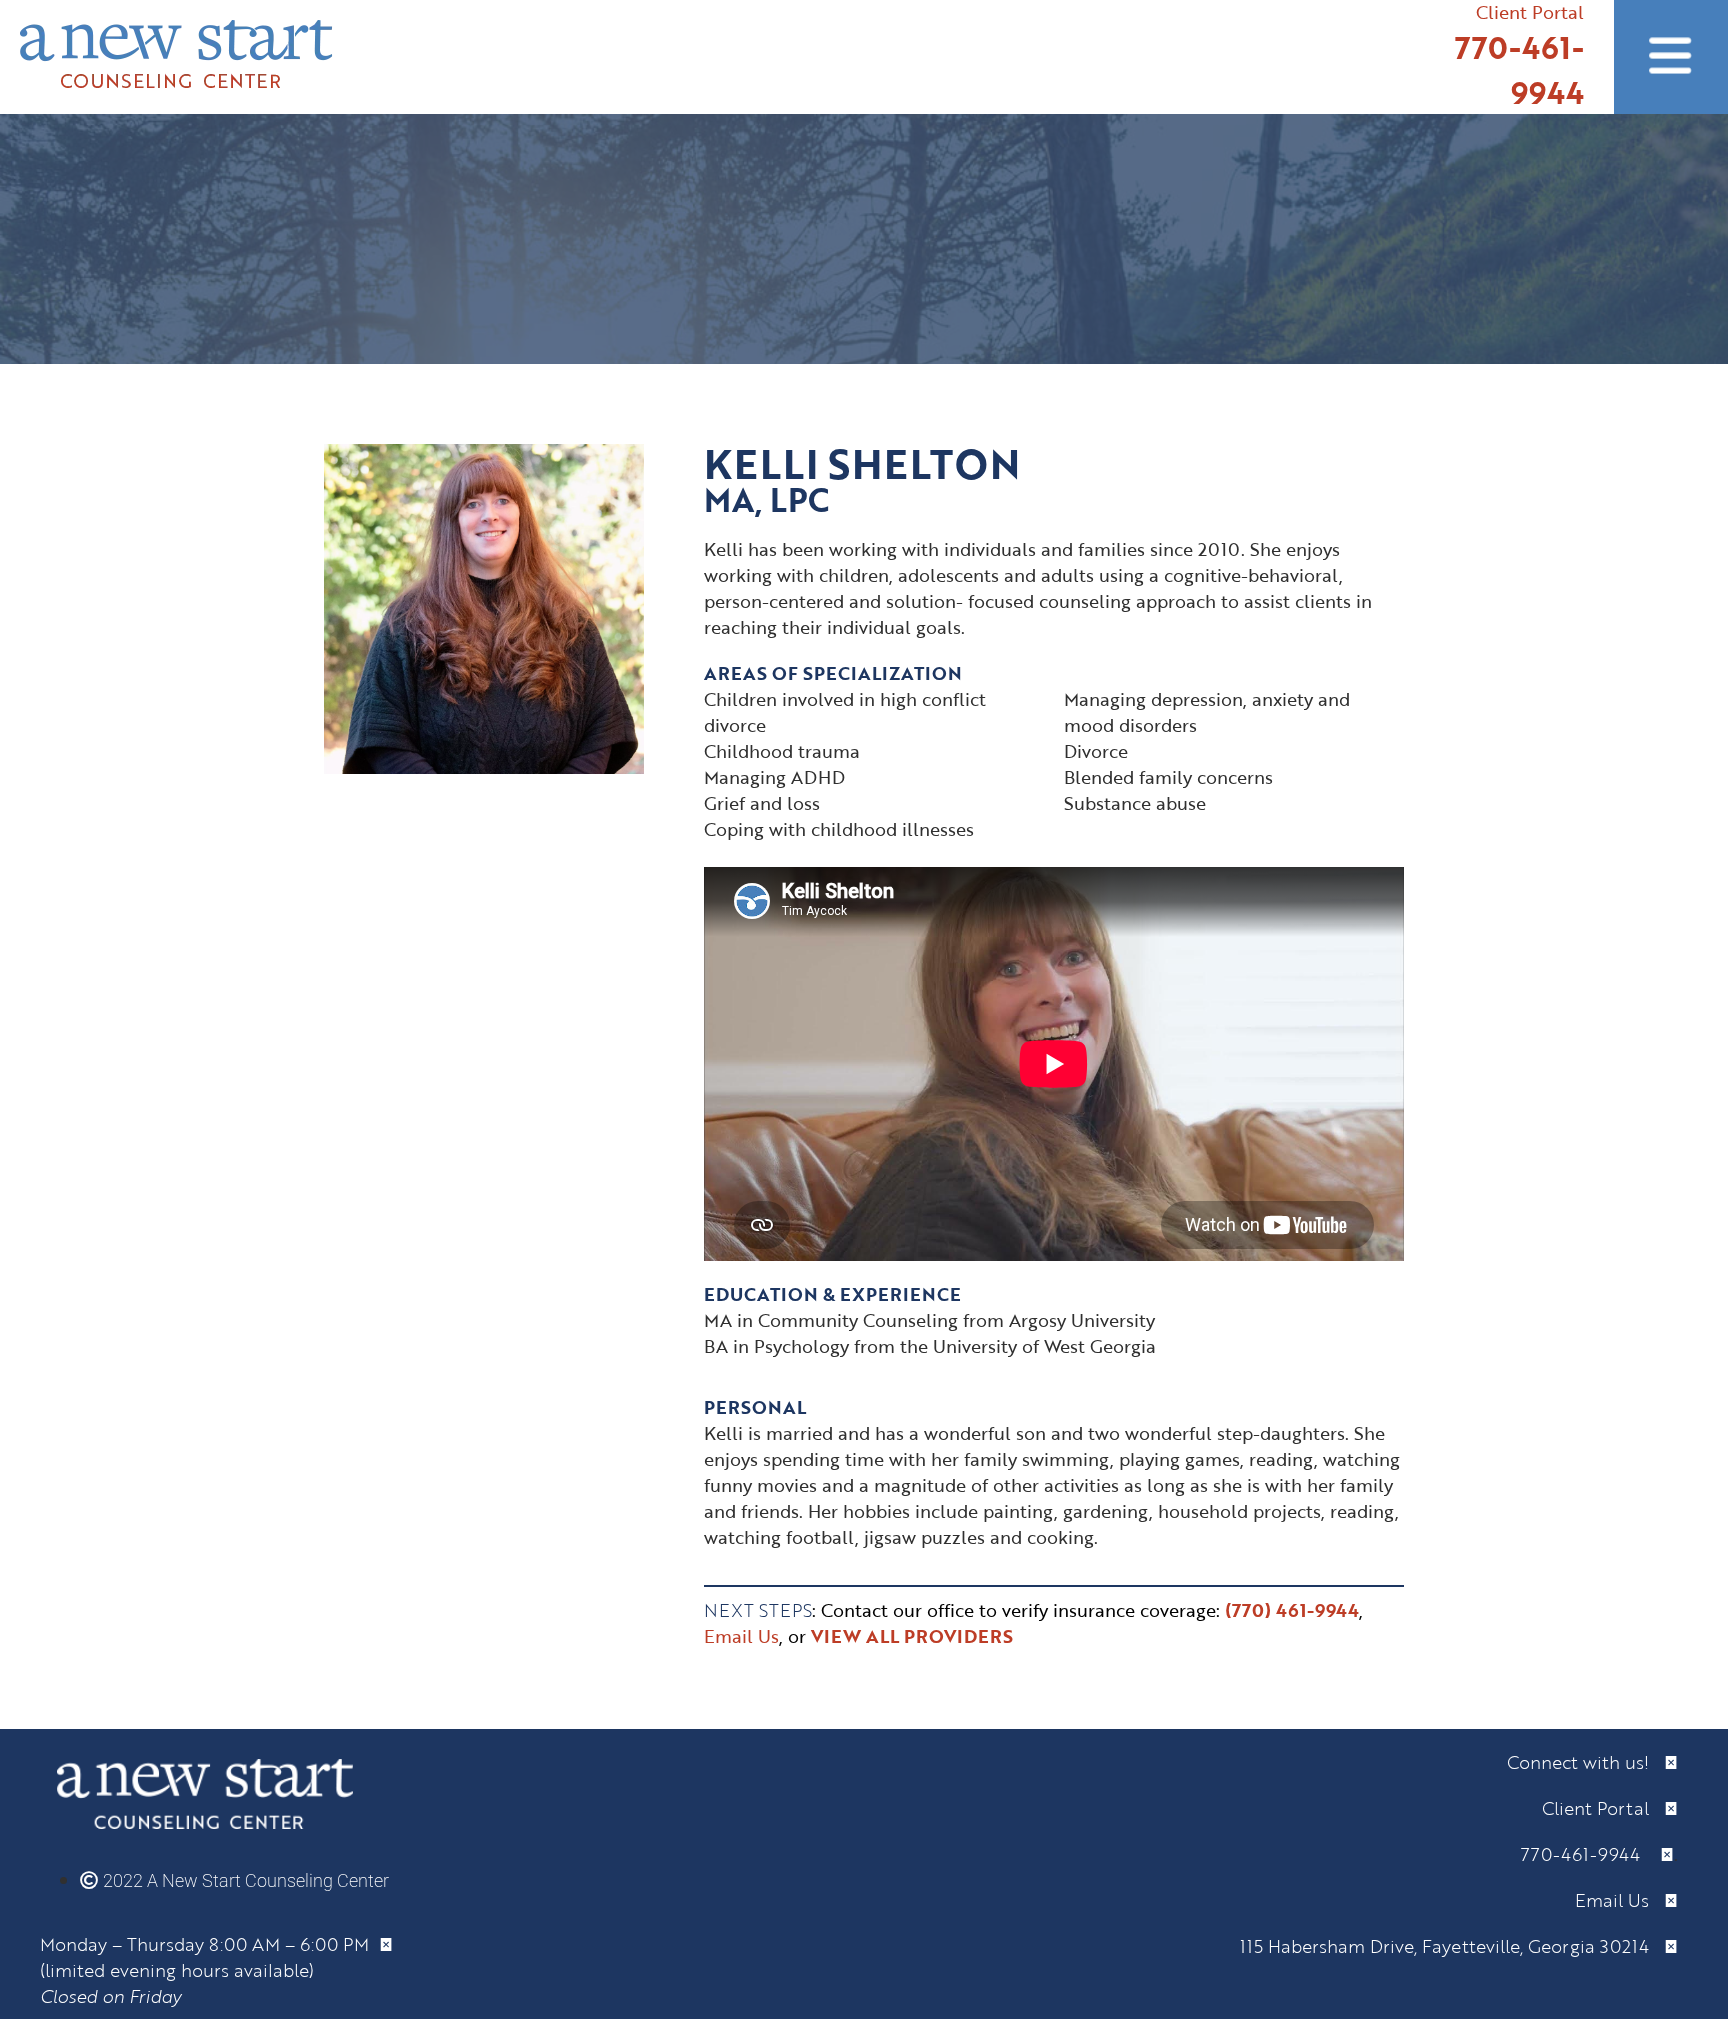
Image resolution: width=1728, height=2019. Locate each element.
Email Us (1619, 1900)
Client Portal (1603, 1808)
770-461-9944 (1519, 70)
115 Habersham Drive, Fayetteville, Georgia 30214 (1452, 1946)
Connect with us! (1585, 1762)
